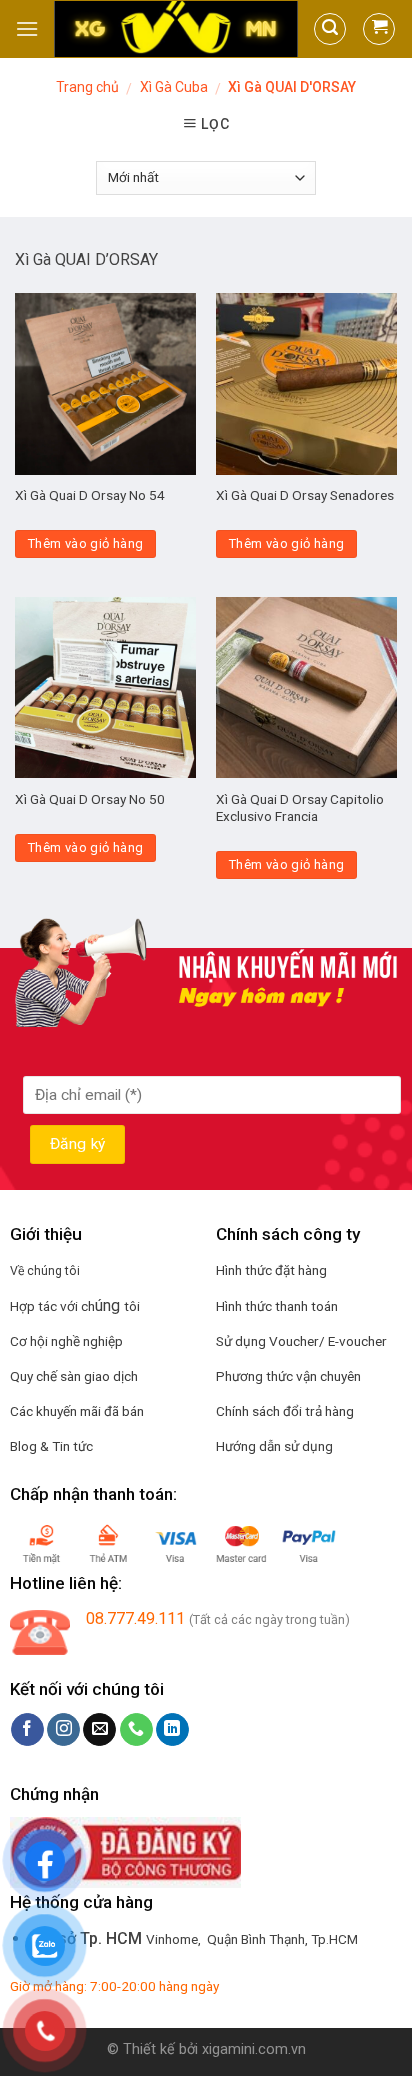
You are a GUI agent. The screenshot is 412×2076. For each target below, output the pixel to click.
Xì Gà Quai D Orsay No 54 (90, 495)
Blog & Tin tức (51, 1446)
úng (109, 1305)
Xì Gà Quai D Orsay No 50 (90, 799)
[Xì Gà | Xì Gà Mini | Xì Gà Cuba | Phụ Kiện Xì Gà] (176, 29)
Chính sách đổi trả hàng (285, 1411)
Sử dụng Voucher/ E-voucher (301, 1341)
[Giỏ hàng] (379, 29)
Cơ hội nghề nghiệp (66, 1341)
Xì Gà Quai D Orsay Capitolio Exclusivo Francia (300, 808)
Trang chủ (87, 87)
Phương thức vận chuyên (288, 1376)
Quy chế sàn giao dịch (74, 1376)
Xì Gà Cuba (174, 87)
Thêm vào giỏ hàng (86, 543)
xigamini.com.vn (254, 2049)
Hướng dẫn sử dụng (274, 1446)
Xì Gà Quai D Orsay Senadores (305, 495)
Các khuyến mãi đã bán (77, 1411)
